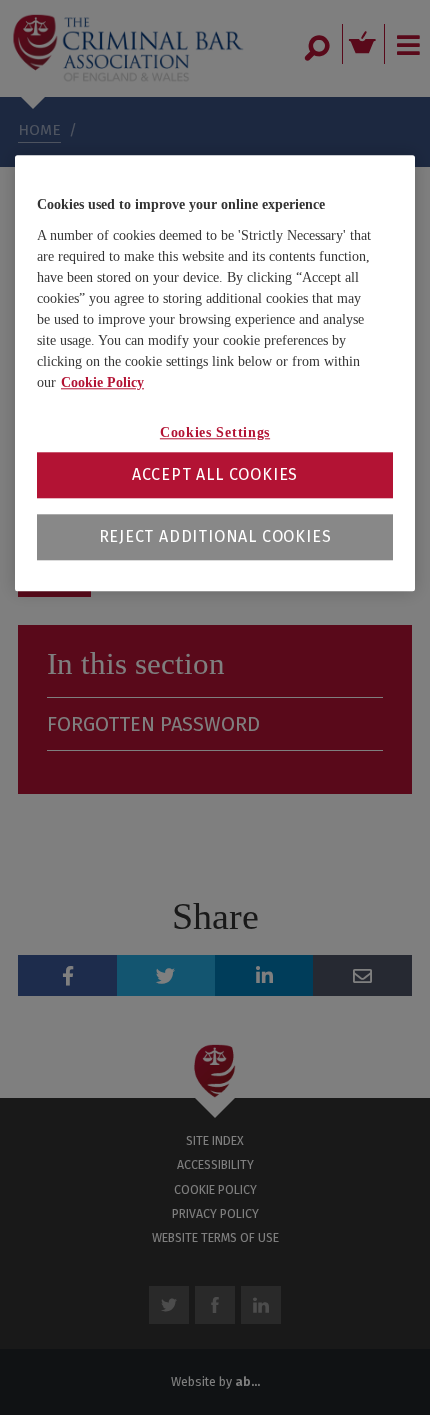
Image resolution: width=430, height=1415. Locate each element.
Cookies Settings (215, 432)
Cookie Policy (102, 382)
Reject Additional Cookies (215, 537)
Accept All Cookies (215, 475)
